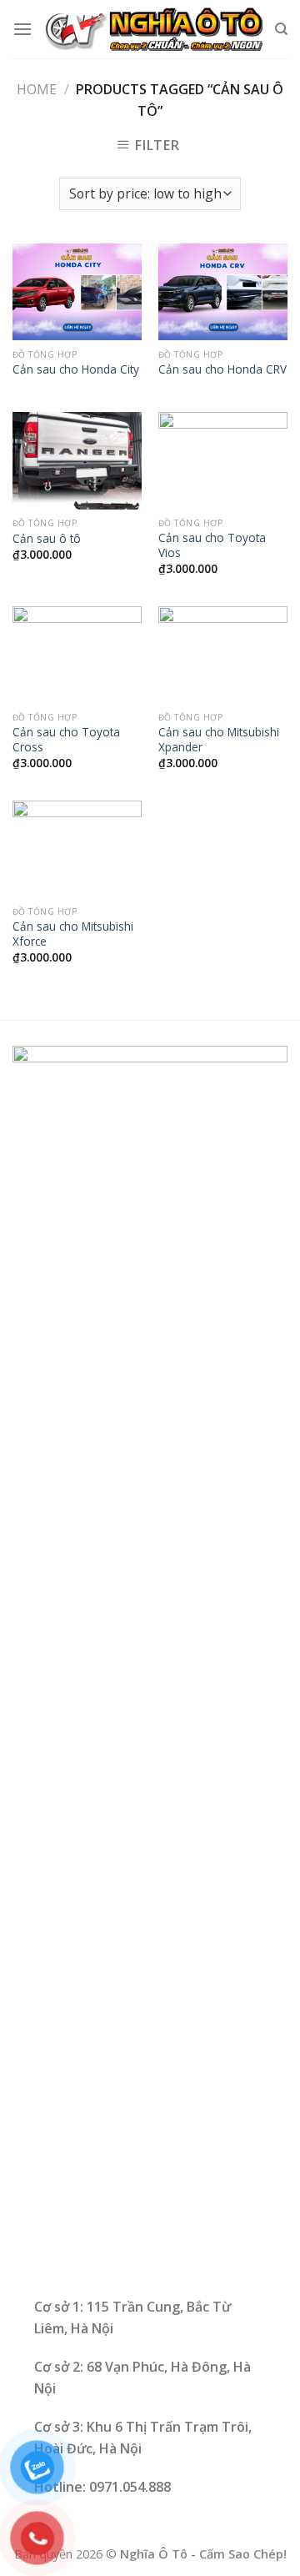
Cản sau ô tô (47, 539)
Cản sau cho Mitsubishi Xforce (73, 934)
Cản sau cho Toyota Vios (212, 545)
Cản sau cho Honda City (76, 369)
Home (37, 89)
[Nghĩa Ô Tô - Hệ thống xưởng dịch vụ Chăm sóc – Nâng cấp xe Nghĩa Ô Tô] (153, 30)
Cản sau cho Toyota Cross (66, 739)
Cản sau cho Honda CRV (222, 369)
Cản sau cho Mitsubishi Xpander (219, 739)
